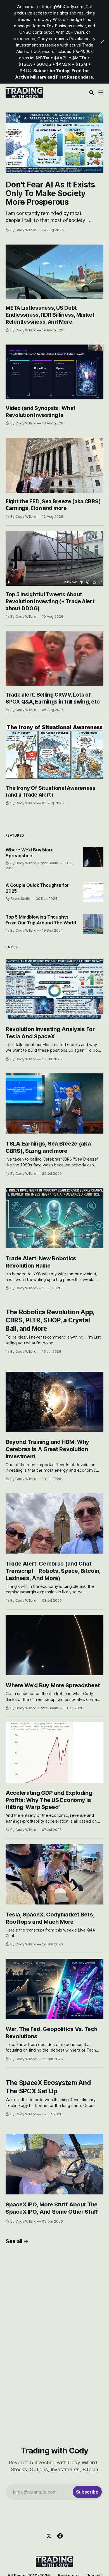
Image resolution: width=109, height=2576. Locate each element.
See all (14, 2241)
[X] (49, 2536)
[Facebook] (60, 2536)
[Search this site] (91, 92)
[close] (102, 42)
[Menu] (101, 92)
